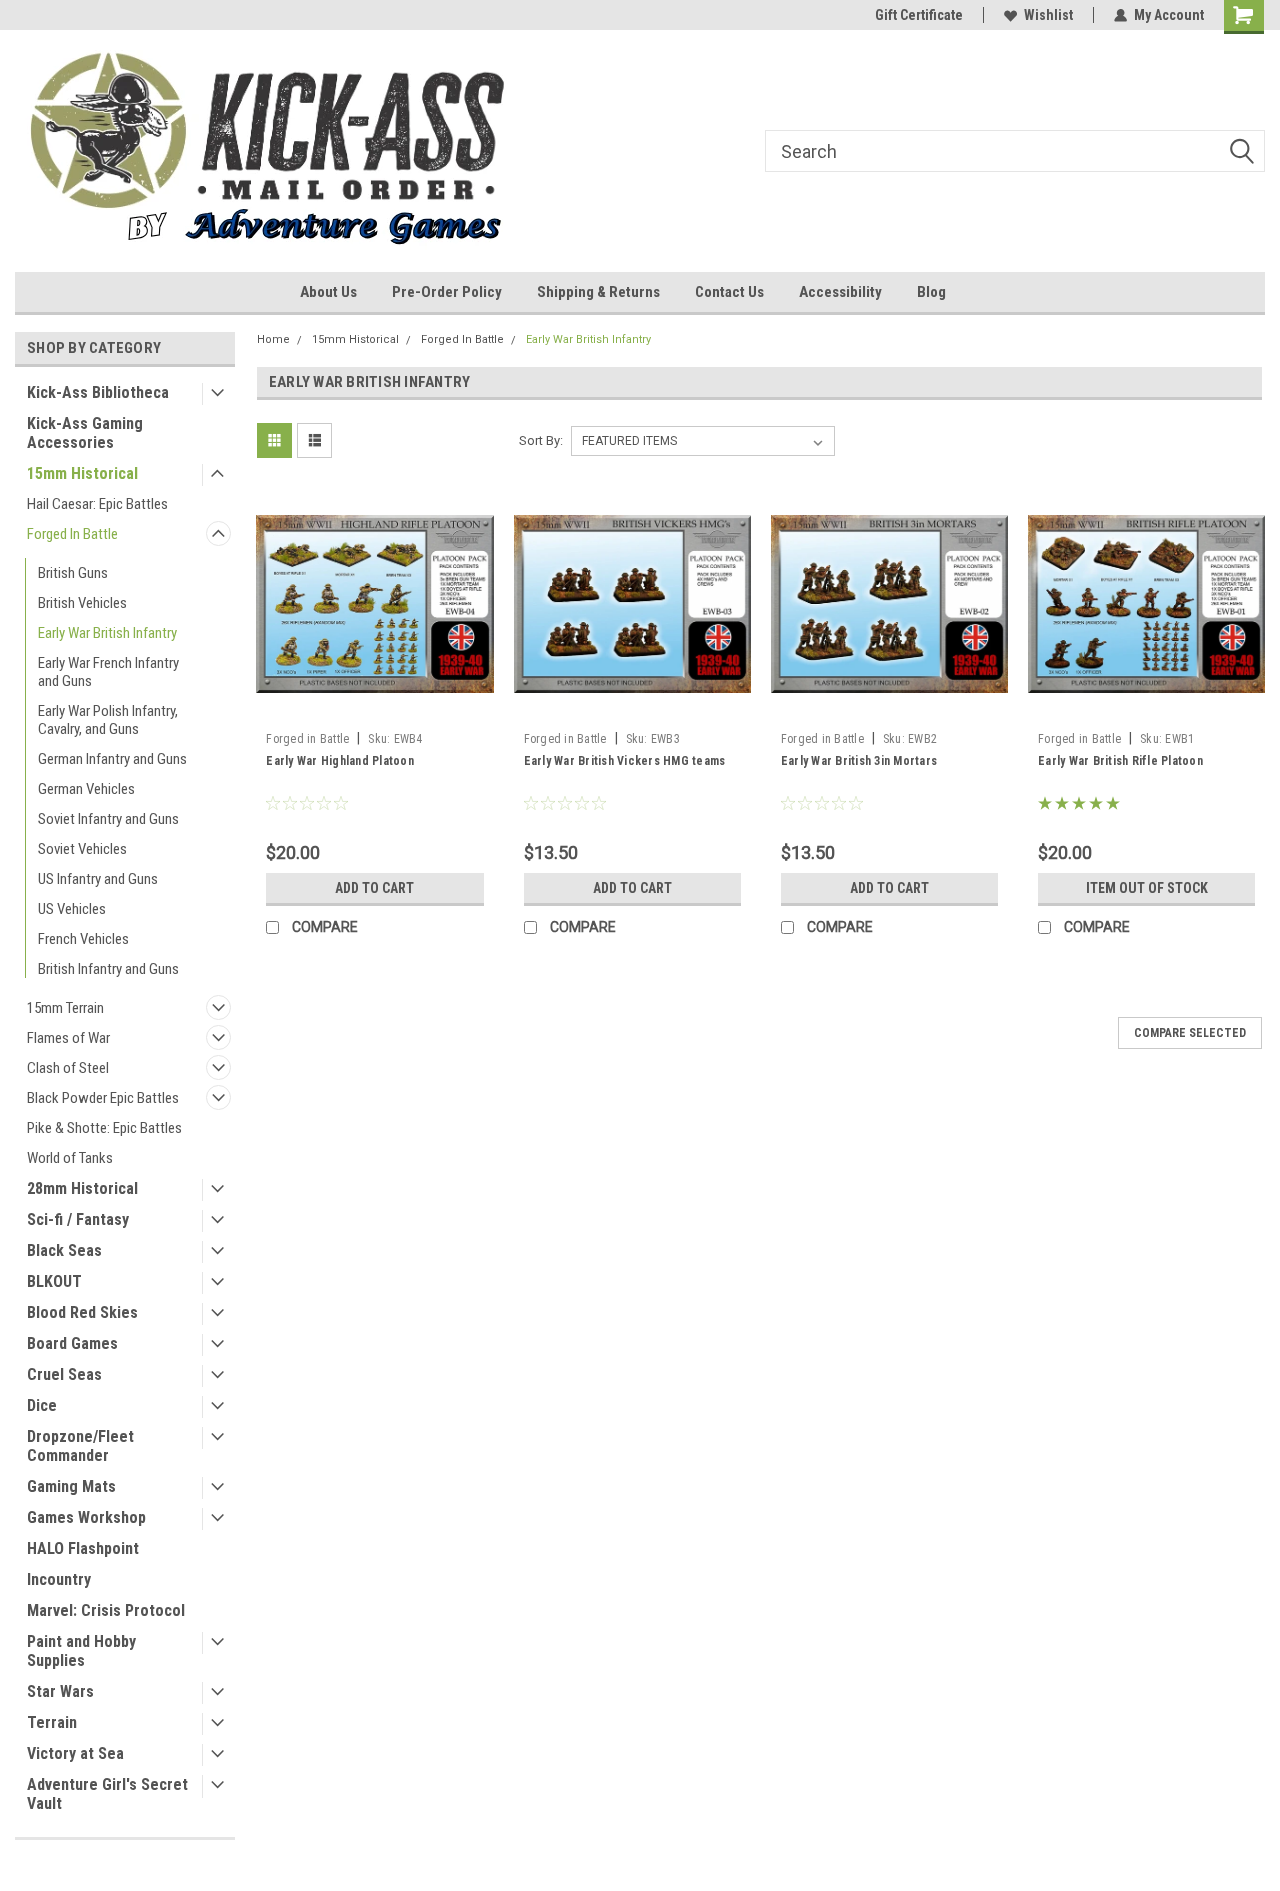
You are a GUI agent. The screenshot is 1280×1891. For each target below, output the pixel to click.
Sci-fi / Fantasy (78, 1219)
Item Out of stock (1147, 888)
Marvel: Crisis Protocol (106, 1610)
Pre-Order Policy (447, 292)
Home (273, 339)
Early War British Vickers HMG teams (625, 761)
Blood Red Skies (82, 1312)
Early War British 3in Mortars (859, 761)
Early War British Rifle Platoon (1120, 761)
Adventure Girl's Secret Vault (107, 1794)
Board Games (72, 1343)
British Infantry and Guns (108, 969)
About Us (328, 292)
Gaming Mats (71, 1486)
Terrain (52, 1722)
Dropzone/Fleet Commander (80, 1446)
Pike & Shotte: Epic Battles (104, 1128)
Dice (42, 1405)
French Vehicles (83, 939)
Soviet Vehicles (82, 849)
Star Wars (60, 1691)
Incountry (59, 1579)
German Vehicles (86, 789)
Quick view (375, 708)
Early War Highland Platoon (340, 761)
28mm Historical (82, 1188)
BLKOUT (54, 1281)
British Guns (73, 573)
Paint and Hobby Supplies (81, 1651)
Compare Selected (1190, 1033)
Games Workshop (86, 1517)
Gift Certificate (919, 15)
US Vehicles (72, 909)
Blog (931, 292)
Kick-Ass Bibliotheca (98, 392)
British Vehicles (82, 603)
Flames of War (68, 1038)
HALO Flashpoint (83, 1548)
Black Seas (64, 1250)
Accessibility (840, 292)
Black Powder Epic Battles (103, 1098)
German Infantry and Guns (112, 759)
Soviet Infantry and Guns (108, 819)
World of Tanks (70, 1158)
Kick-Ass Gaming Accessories (85, 433)
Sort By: (541, 440)
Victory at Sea (75, 1753)
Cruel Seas (64, 1374)
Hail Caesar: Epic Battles (97, 504)
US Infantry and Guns (98, 879)
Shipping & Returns (598, 292)
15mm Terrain (65, 1008)
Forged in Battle (307, 739)
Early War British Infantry (107, 633)
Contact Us (729, 292)
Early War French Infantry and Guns (108, 672)
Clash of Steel (68, 1068)
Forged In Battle (72, 534)
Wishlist (1048, 15)
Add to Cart (374, 888)
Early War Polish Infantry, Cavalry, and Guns (108, 720)
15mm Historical (82, 473)
